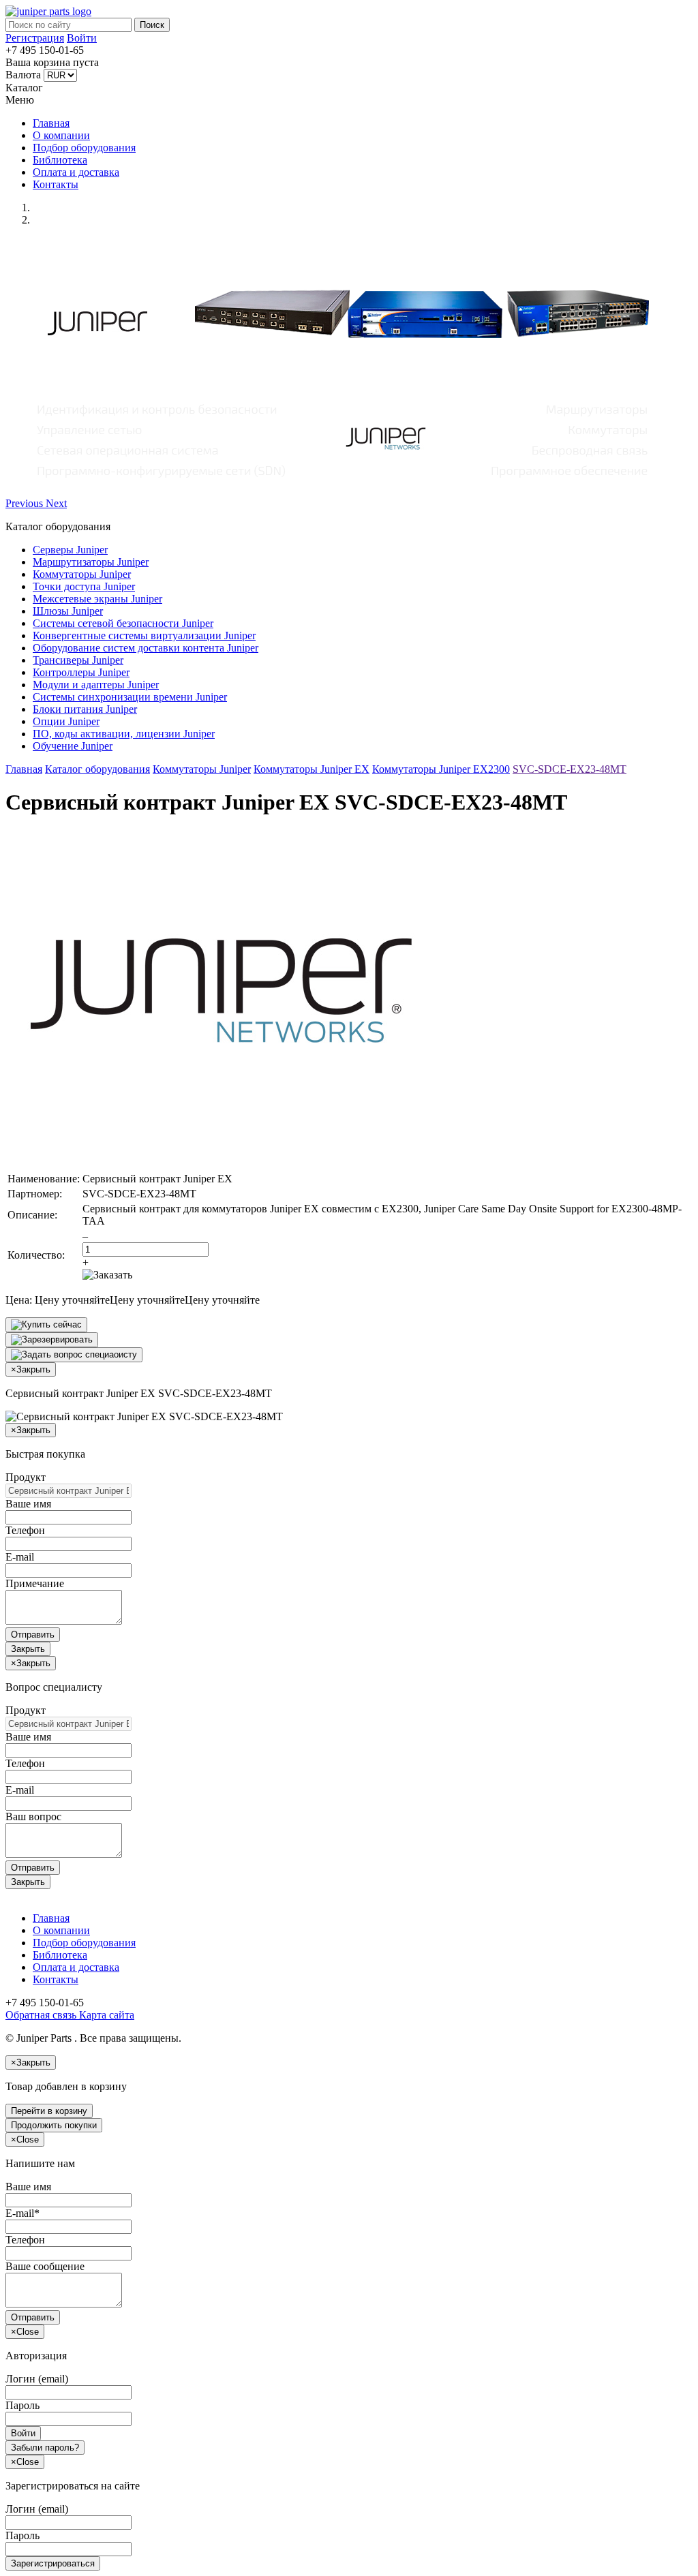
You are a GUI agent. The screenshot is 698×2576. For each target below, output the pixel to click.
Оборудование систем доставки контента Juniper (146, 648)
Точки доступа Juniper (84, 586)
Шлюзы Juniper (68, 611)
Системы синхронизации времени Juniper (130, 697)
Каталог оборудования (97, 769)
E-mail (20, 1557)
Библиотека (60, 160)
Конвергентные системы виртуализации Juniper (144, 635)
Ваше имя (28, 1504)
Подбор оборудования (84, 148)
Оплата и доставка (76, 172)
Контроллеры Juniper (81, 672)
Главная (51, 123)
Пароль (22, 2405)
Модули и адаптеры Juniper (96, 685)
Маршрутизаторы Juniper (91, 562)
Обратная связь (41, 2015)
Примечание (35, 1583)
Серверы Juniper (70, 550)
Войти (82, 38)
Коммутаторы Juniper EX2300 (441, 769)
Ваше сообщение (45, 2266)
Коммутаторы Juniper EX (312, 769)
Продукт (26, 1477)
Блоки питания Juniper (85, 709)
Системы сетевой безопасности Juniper (123, 623)
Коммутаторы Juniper (82, 574)
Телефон (25, 1530)
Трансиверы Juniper (78, 660)
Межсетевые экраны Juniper (97, 599)
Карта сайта (105, 2015)
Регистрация (35, 38)
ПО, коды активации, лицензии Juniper (124, 734)
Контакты (56, 184)
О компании (61, 135)
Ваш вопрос (33, 1816)
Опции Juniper (66, 721)
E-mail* (22, 2213)
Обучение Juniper (73, 746)
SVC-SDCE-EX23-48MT (570, 769)
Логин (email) (37, 2379)
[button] (26, 503)
